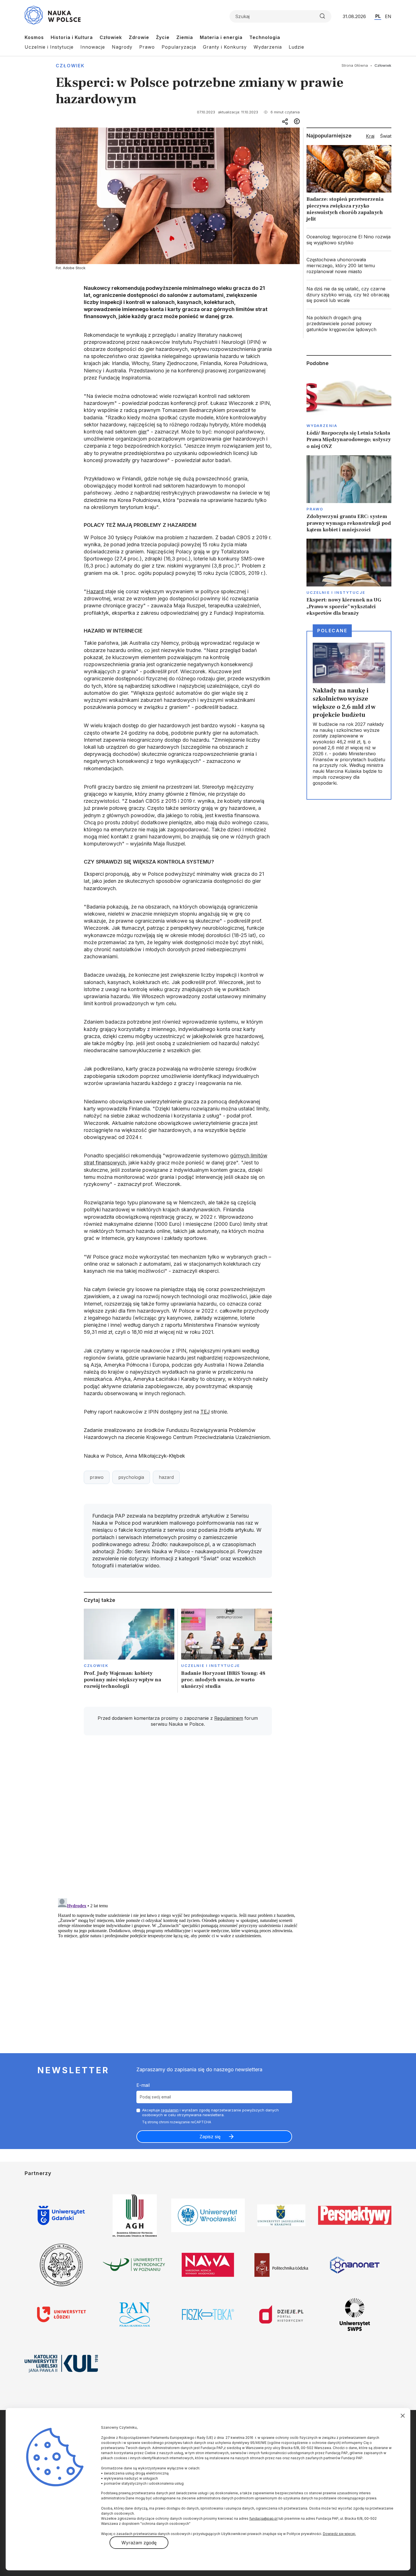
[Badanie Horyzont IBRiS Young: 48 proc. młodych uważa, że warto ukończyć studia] (227, 1651)
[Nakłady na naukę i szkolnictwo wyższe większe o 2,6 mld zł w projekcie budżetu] (349, 715)
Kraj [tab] (370, 136)
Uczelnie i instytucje (211, 1665)
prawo (97, 1477)
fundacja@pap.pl (263, 2518)
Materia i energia (221, 37)
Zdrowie (139, 37)
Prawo (147, 47)
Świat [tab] (386, 136)
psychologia (131, 1477)
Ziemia (185, 37)
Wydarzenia (268, 47)
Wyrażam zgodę (139, 2543)
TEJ (205, 1412)
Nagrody (122, 47)
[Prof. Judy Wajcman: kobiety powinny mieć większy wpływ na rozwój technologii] (129, 1651)
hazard (166, 1477)
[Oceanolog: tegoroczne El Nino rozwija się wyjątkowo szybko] (349, 240)
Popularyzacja (179, 47)
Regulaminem (229, 1718)
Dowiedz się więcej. (339, 2534)
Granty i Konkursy (225, 47)
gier (142, 432)
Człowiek (111, 37)
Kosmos (34, 37)
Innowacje (93, 47)
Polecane (332, 631)
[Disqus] (178, 1820)
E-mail (143, 2085)
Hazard (96, 591)
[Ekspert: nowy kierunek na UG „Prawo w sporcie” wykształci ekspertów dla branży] (349, 578)
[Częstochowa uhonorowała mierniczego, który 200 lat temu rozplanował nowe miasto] (349, 266)
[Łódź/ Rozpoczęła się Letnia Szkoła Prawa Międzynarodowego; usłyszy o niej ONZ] (349, 411)
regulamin (170, 2110)
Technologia (265, 37)
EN (388, 16)
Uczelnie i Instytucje (49, 47)
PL (378, 16)
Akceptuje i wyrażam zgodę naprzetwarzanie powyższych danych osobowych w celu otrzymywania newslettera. (210, 2112)
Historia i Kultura (72, 37)
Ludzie (296, 47)
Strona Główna (355, 65)
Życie (163, 37)
